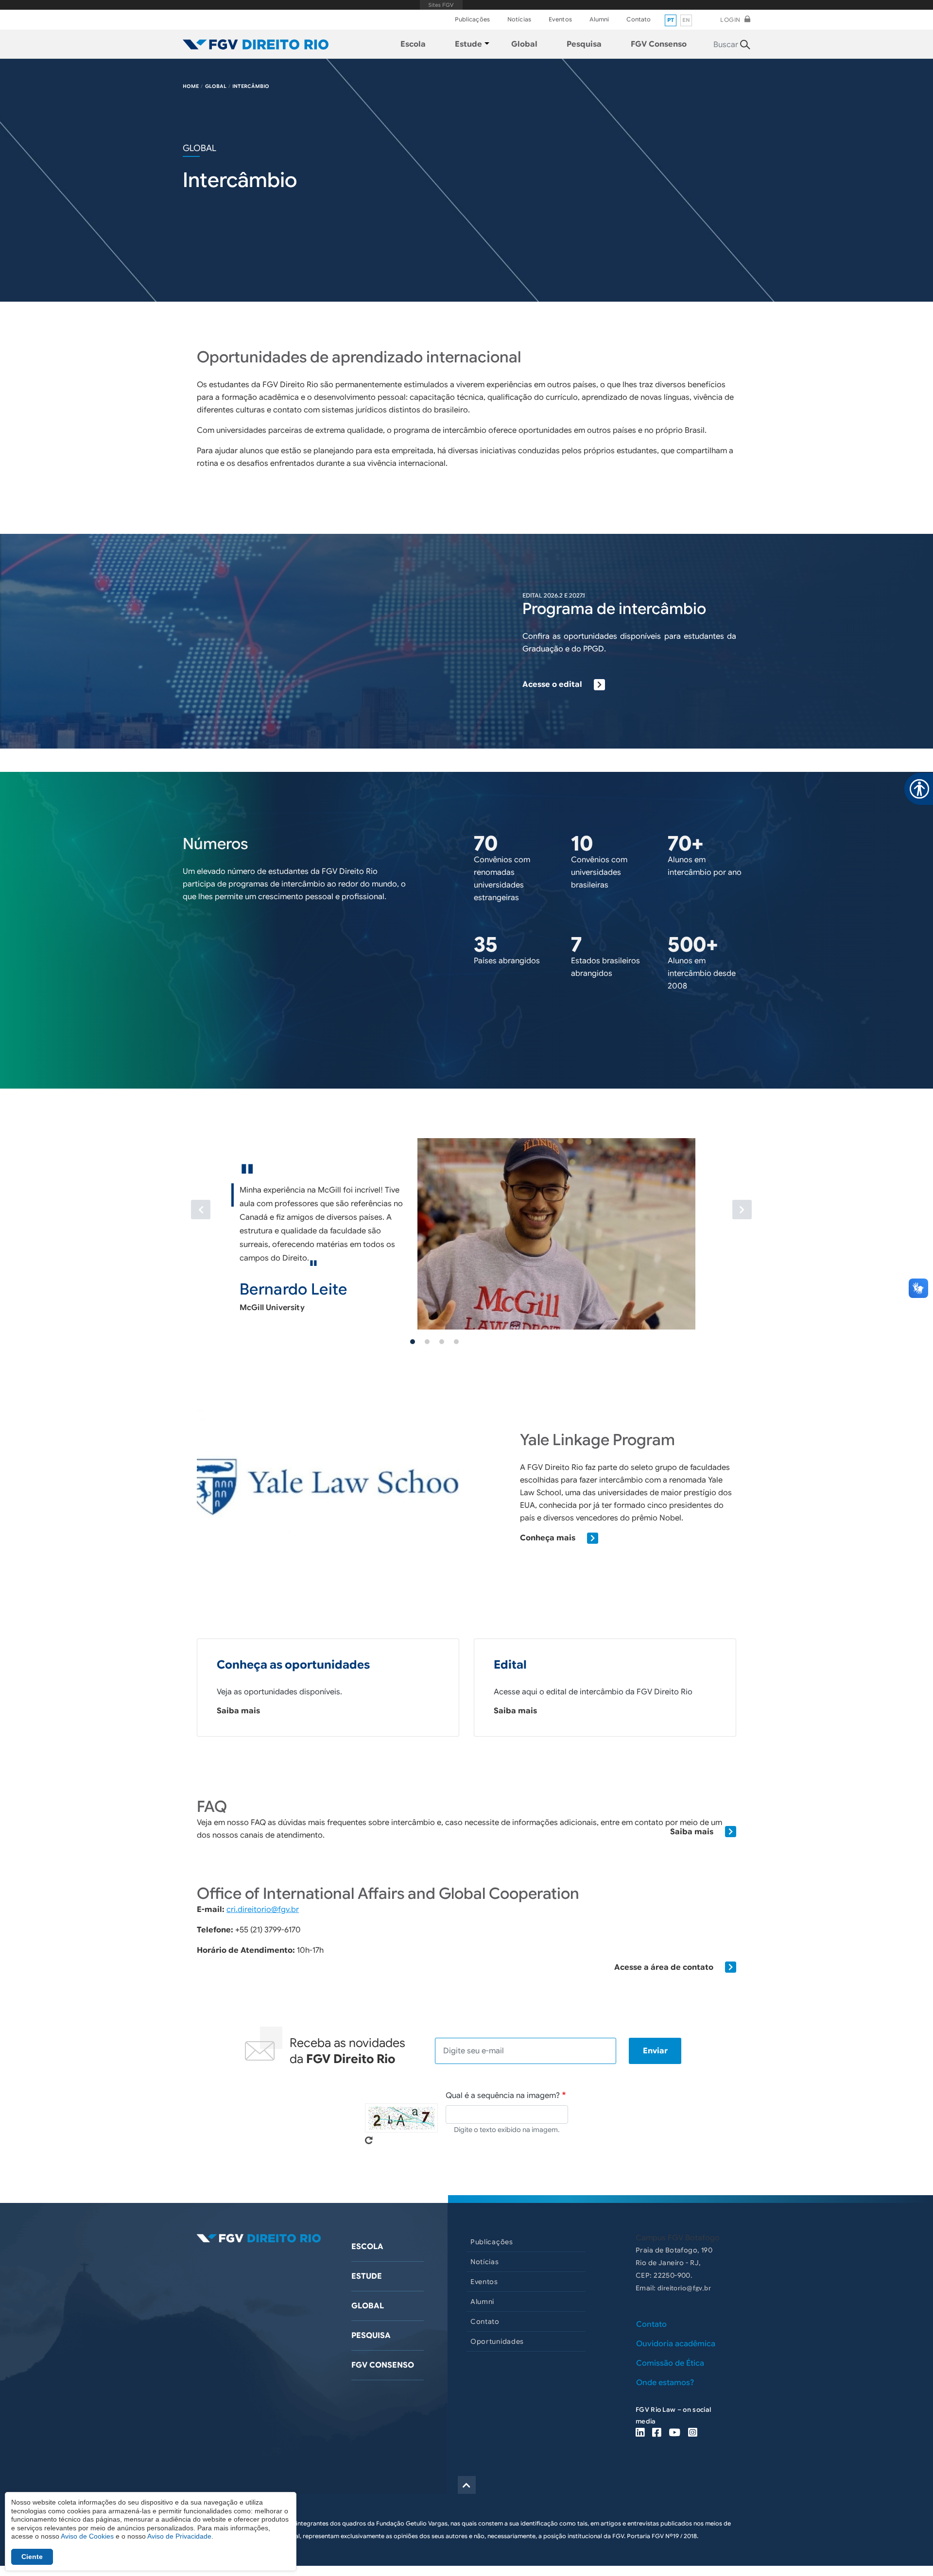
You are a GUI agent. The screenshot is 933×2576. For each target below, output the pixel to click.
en (686, 20)
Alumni (599, 19)
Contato (639, 19)
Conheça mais (548, 1538)
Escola (367, 2247)
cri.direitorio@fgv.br (263, 1910)
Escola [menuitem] (413, 44)
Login (730, 20)
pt (671, 20)
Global (368, 2306)
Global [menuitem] (524, 44)
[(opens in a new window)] (640, 2433)
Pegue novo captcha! (369, 2140)
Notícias (519, 19)
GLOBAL (216, 86)
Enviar (655, 2051)
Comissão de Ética (670, 2363)
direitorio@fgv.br (684, 2289)
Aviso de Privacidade (179, 2536)
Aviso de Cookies (87, 2536)
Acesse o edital (552, 684)
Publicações (472, 19)
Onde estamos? (665, 2383)
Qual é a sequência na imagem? (503, 2096)
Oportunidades (497, 2341)
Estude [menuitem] (468, 44)
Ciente (32, 2557)
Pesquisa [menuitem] (584, 44)
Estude (367, 2276)
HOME (191, 86)
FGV (441, 5)
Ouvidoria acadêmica (676, 2344)
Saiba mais (238, 1711)
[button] (237, 1227)
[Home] (256, 44)
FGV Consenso (383, 2365)
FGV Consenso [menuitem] (659, 44)
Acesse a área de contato (664, 1967)
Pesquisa (371, 2336)
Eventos (560, 19)
